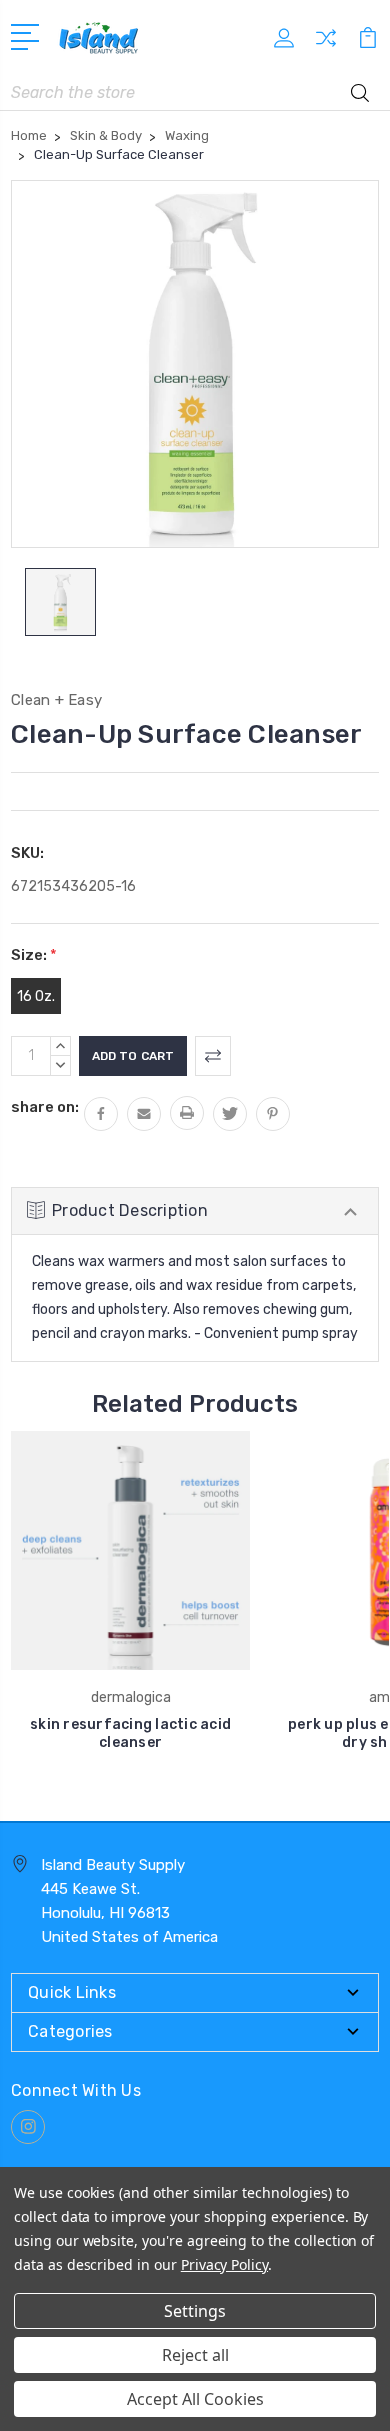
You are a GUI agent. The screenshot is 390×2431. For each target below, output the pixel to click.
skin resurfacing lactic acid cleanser (130, 1733)
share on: (45, 1107)
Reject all (195, 2355)
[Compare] (326, 44)
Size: (34, 955)
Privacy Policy (224, 2264)
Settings (195, 2311)
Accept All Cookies (195, 2399)
